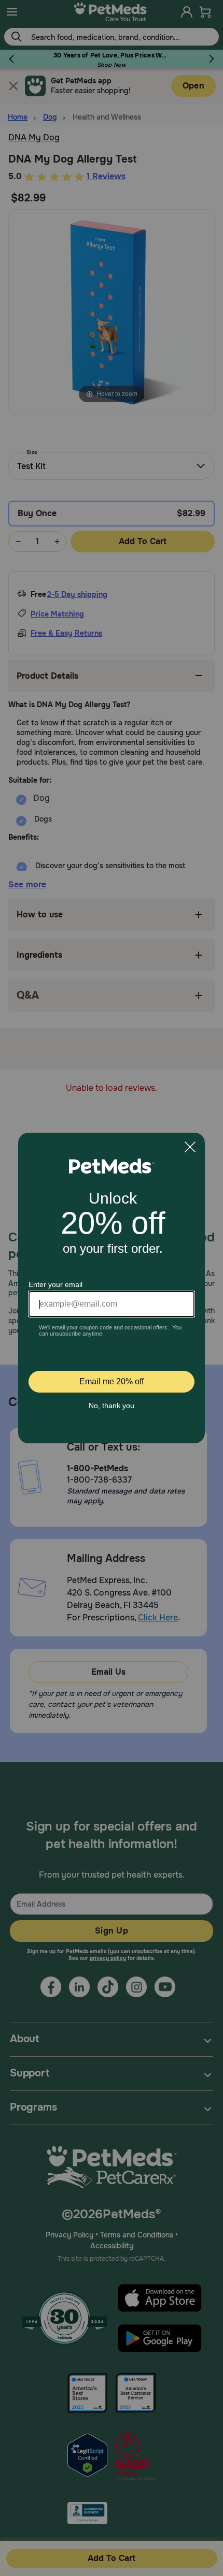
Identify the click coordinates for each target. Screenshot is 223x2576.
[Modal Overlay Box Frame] (112, 1288)
